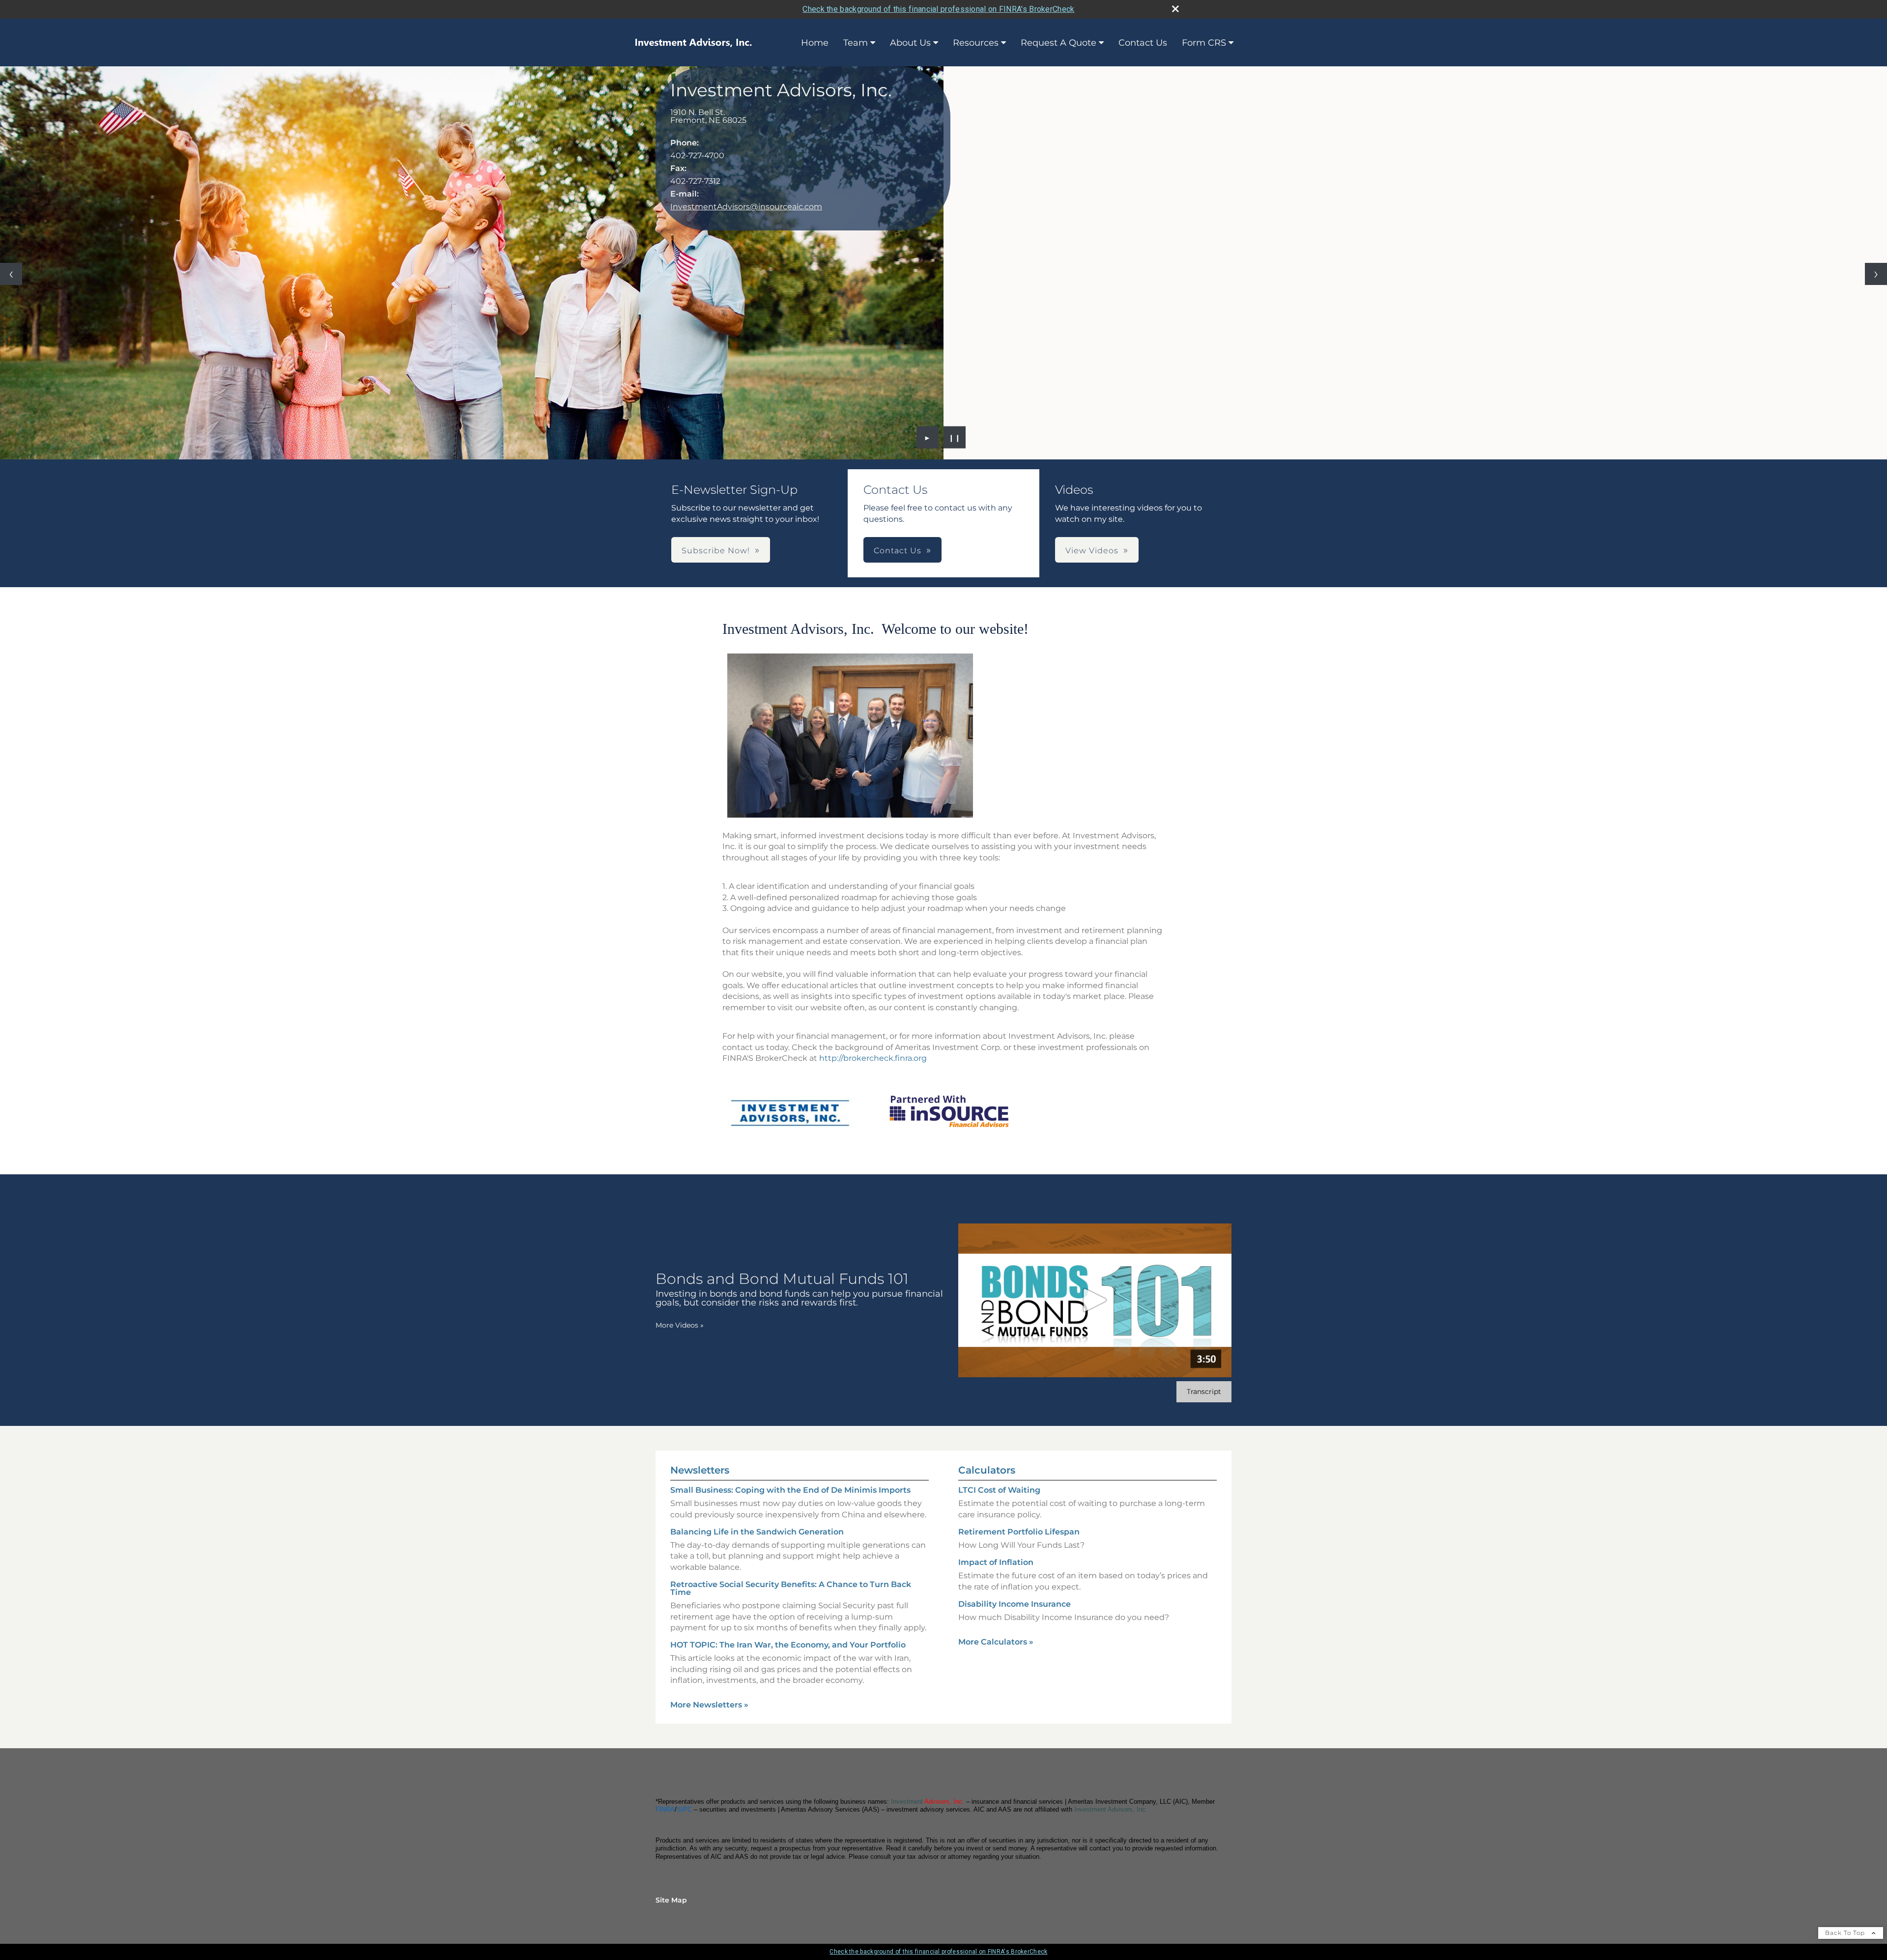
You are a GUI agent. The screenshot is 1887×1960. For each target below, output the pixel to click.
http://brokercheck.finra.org (873, 1058)
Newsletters (700, 1470)
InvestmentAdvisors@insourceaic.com (746, 207)
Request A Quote (1058, 43)
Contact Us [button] (898, 551)
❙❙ (955, 437)
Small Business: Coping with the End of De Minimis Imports (790, 1490)
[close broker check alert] (1175, 9)
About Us (910, 43)
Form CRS (1204, 43)
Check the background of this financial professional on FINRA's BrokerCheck (938, 9)
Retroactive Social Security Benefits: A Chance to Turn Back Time (791, 1588)
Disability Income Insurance (1015, 1604)
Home (815, 43)
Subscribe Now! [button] (716, 551)
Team (856, 43)
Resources (976, 43)
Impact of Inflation (996, 1562)
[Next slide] (1876, 274)
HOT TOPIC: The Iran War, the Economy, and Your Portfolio (788, 1645)
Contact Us (1143, 43)
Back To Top (1846, 1933)
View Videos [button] (1092, 551)
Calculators (987, 1470)
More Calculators (996, 1642)
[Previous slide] (11, 274)
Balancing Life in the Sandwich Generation (757, 1532)
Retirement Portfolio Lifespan (1019, 1532)
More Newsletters (709, 1705)
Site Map (671, 1900)
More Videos (680, 1325)
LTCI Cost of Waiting (999, 1490)
